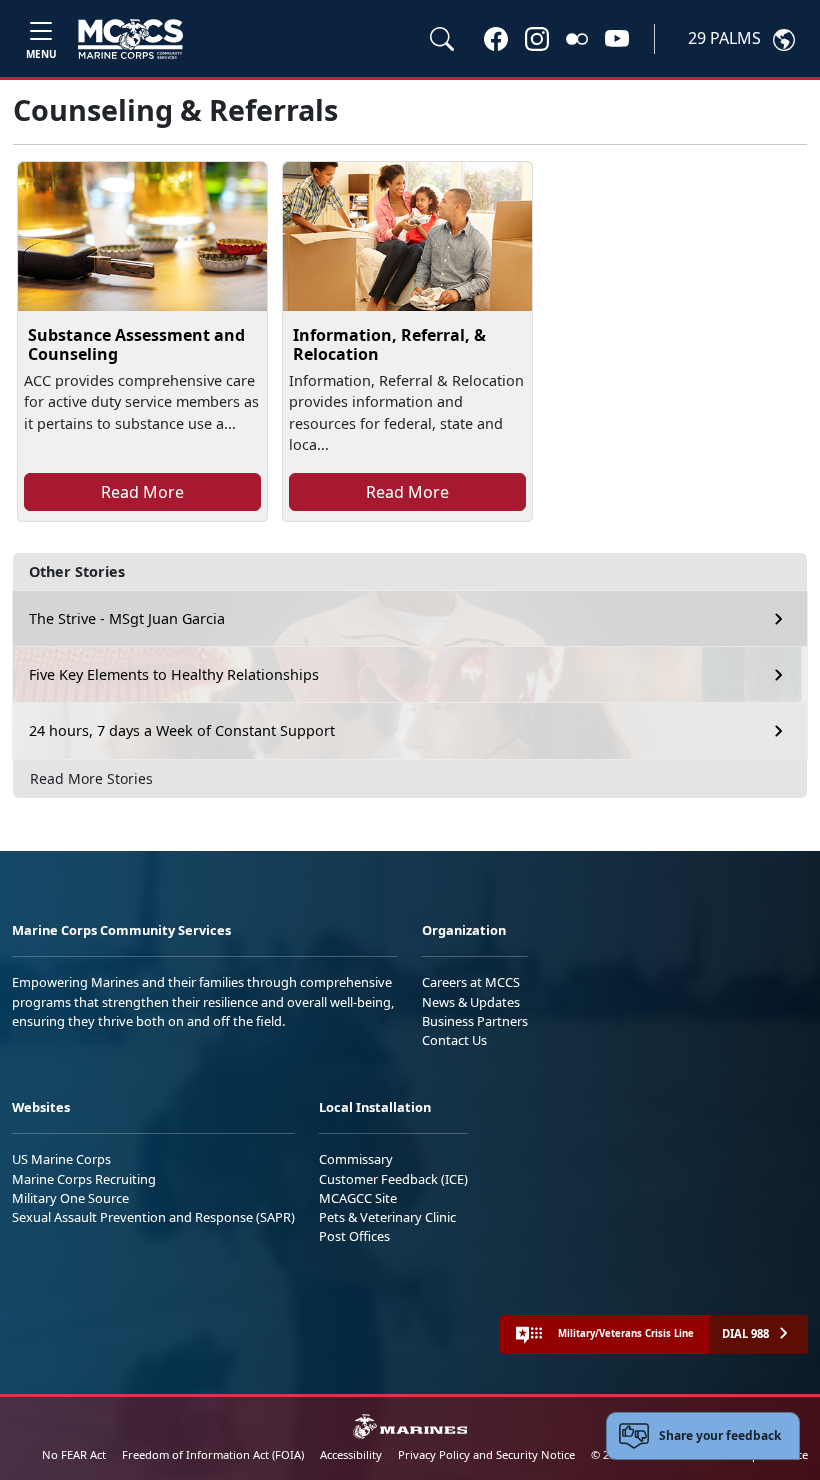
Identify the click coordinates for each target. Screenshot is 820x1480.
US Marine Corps (61, 1159)
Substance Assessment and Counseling (136, 344)
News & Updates (471, 1002)
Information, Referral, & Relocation (389, 344)
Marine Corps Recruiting (84, 1179)
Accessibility (351, 1454)
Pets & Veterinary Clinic (387, 1217)
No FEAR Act (74, 1454)
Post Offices (354, 1236)
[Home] (130, 39)
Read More (142, 492)
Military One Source (70, 1198)
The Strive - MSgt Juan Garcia (127, 618)
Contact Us (454, 1040)
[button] (496, 38)
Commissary (356, 1159)
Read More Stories (91, 778)
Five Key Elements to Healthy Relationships (174, 674)
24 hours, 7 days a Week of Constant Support (182, 730)
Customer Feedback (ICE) (393, 1179)
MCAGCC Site (358, 1198)
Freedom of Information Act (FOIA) (213, 1454)
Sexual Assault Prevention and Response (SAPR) (153, 1217)
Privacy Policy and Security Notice (486, 1454)
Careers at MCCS (471, 982)
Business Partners (475, 1021)
